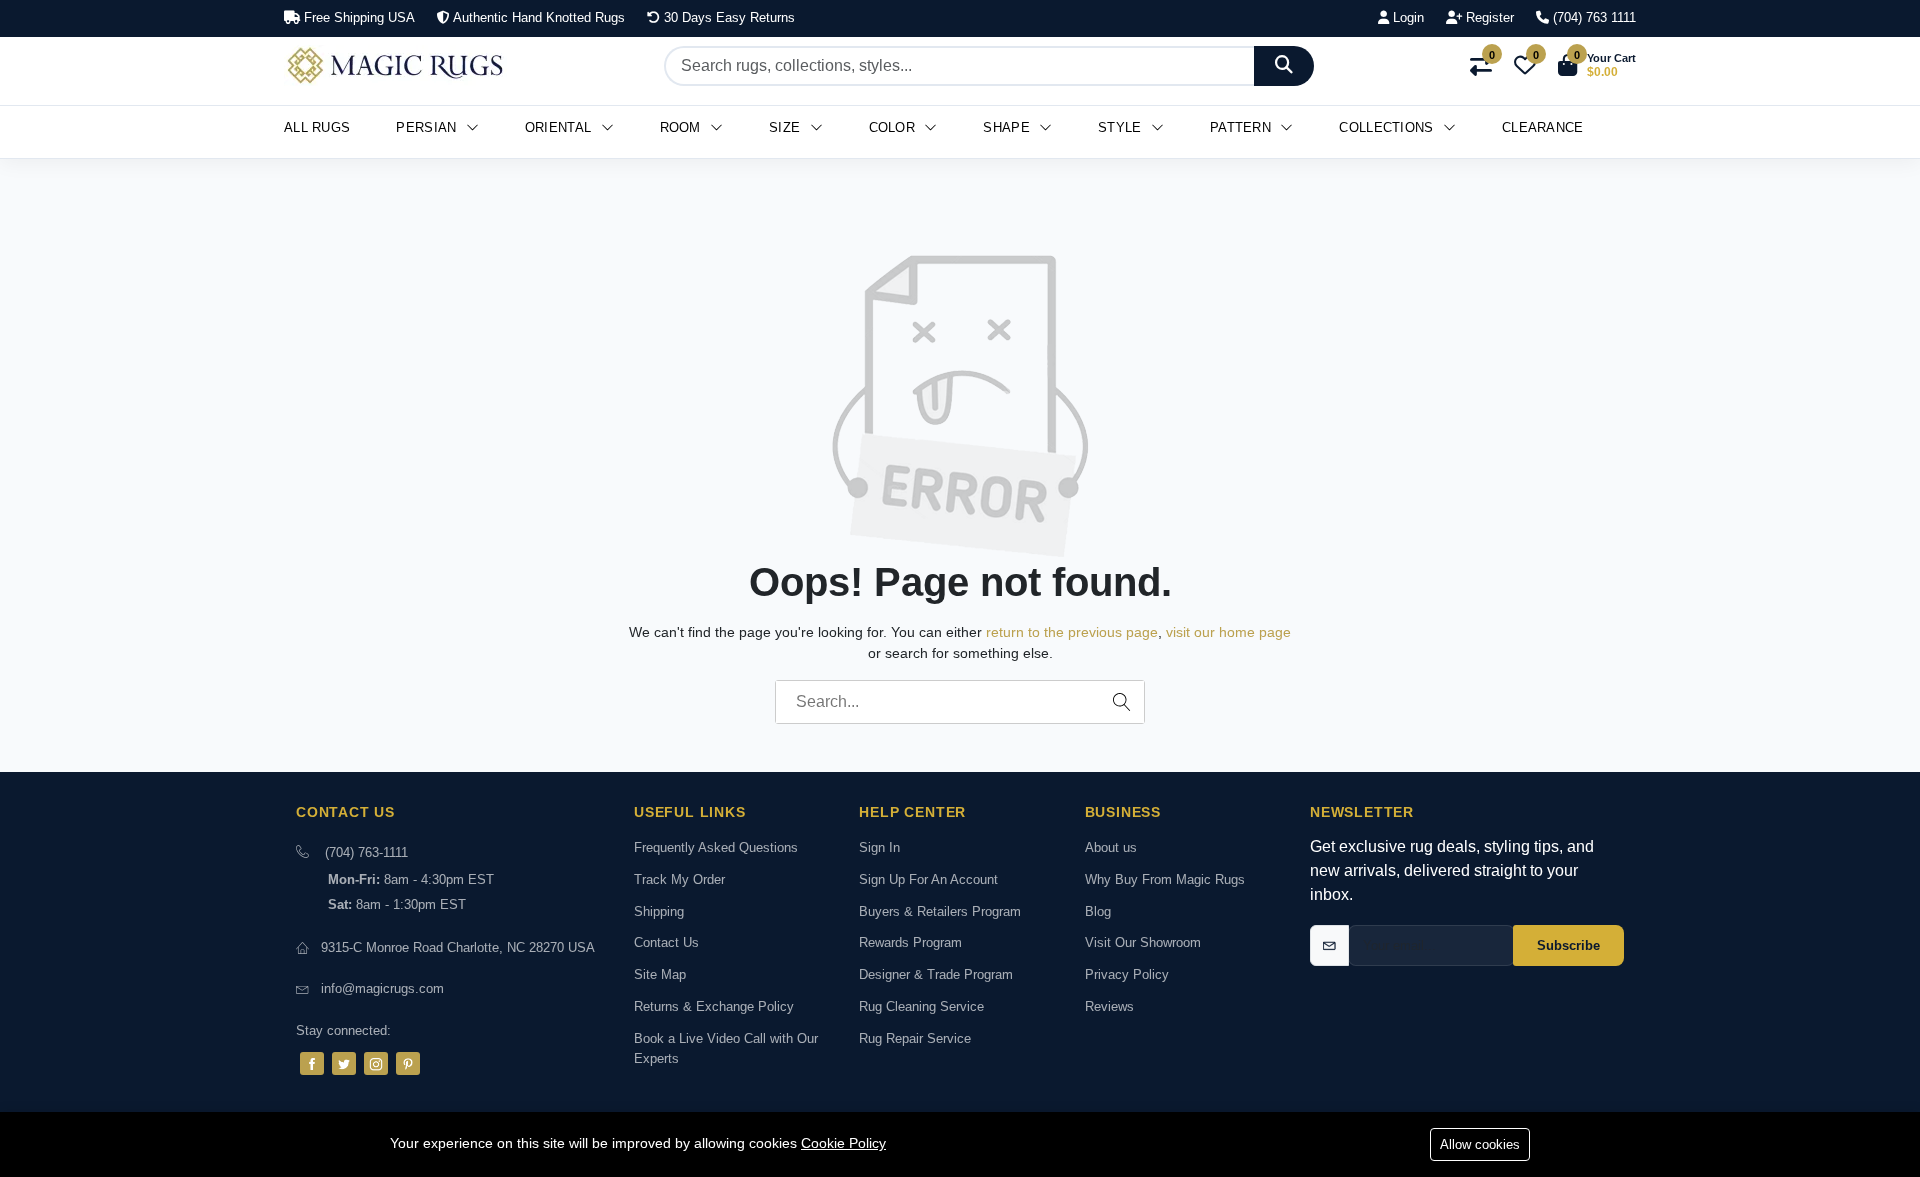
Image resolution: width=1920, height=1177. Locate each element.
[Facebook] (312, 1063)
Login (1406, 17)
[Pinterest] (408, 1063)
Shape (1008, 127)
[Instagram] (376, 1063)
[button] (1597, 66)
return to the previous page (1072, 632)
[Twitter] (344, 1063)
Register (1488, 17)
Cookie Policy (843, 1143)
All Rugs (317, 127)
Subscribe (1568, 945)
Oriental (560, 127)
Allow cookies (1480, 1144)
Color (894, 127)
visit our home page (1228, 632)
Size (787, 127)
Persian (428, 127)
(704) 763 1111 (1592, 17)
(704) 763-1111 (366, 852)
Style (1122, 127)
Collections (1388, 127)
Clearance (1543, 127)
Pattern (1242, 127)
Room (683, 127)
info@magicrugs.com (382, 988)
